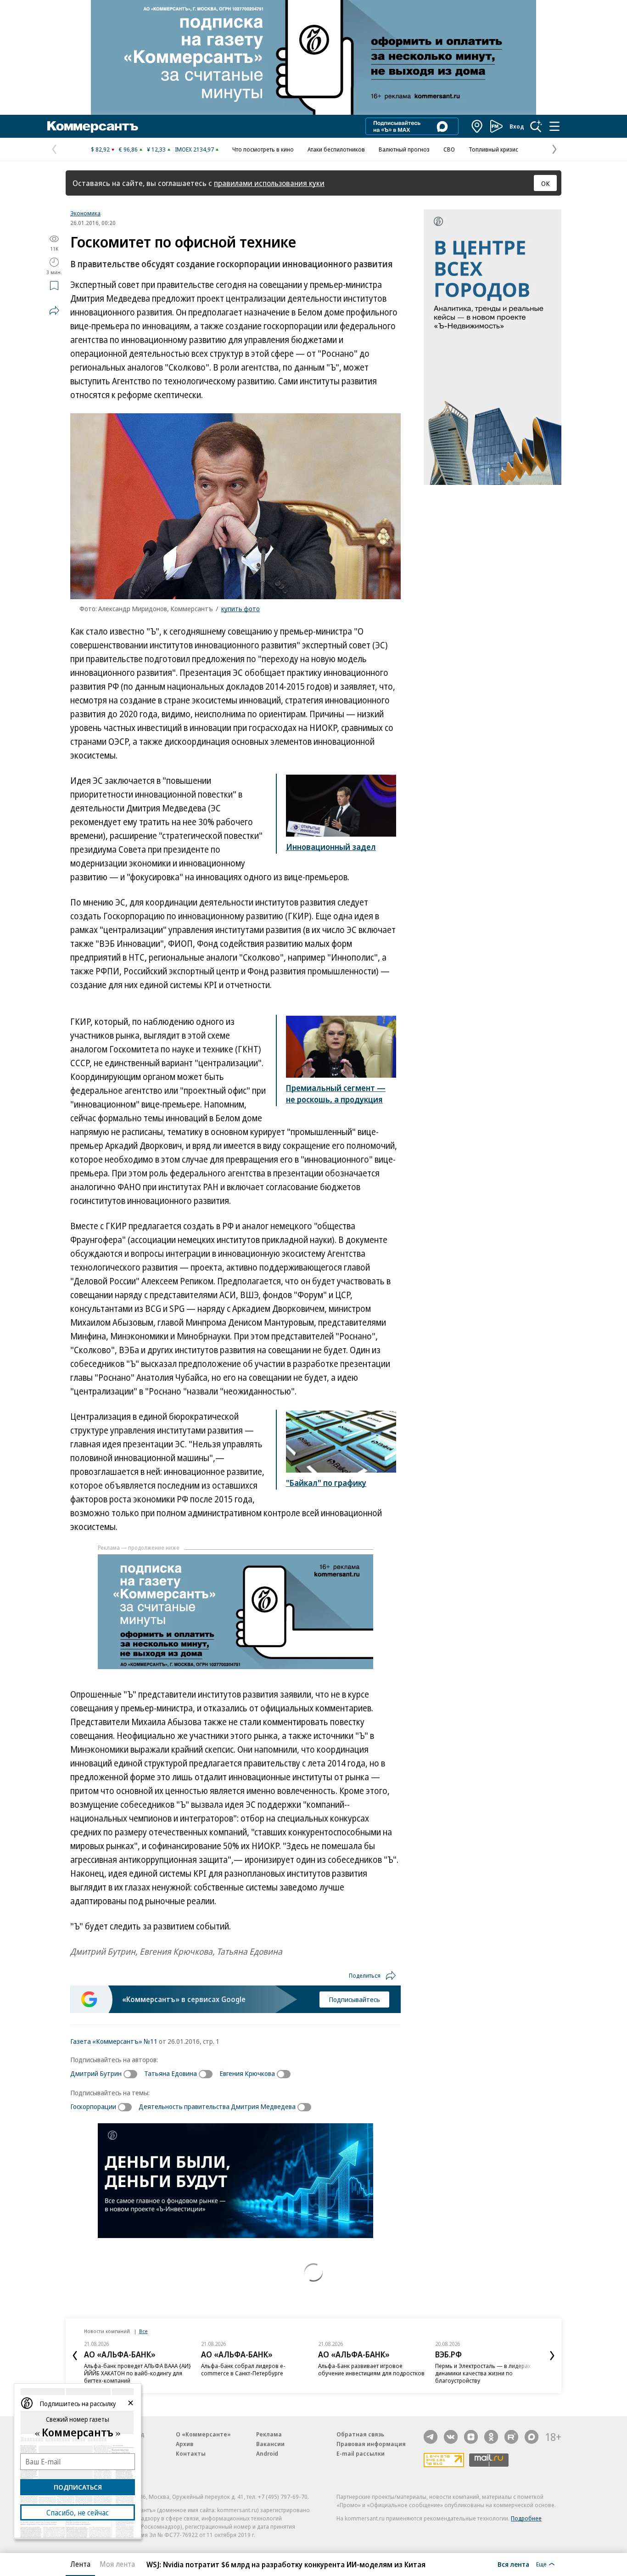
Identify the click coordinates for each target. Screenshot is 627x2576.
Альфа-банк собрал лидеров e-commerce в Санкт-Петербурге (243, 2369)
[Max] (532, 2437)
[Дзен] (471, 2437)
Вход (517, 126)
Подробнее (526, 2518)
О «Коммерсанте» (203, 2434)
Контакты (191, 2453)
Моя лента (117, 2564)
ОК (546, 183)
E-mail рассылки (361, 2453)
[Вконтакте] (451, 2437)
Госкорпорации (93, 2106)
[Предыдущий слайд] (75, 2356)
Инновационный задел (331, 847)
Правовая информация (371, 2444)
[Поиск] (536, 126)
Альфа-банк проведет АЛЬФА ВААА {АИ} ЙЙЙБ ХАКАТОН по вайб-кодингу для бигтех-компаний (137, 2373)
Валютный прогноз (404, 149)
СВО (449, 149)
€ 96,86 (128, 149)
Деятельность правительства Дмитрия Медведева (217, 2106)
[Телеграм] (431, 2437)
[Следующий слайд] (552, 2356)
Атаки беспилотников (336, 149)
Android (267, 2453)
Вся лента (513, 2564)
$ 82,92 (100, 149)
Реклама (269, 2434)
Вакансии (270, 2444)
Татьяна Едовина (171, 2073)
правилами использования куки (269, 183)
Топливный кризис (493, 149)
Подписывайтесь (354, 1999)
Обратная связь (360, 2434)
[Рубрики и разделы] (554, 126)
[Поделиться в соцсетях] (54, 310)
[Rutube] (511, 2437)
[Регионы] (477, 126)
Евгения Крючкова (247, 2073)
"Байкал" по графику (326, 1483)
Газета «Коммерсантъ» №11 (114, 2041)
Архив (185, 2444)
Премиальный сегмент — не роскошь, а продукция (336, 1094)
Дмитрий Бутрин (96, 2073)
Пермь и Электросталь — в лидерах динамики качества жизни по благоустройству (483, 2373)
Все (143, 2331)
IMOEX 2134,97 (194, 149)
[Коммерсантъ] (93, 126)
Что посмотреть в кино (263, 149)
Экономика (85, 213)
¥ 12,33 (156, 149)
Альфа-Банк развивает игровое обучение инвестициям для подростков (371, 2369)
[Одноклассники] (491, 2437)
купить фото (241, 608)
